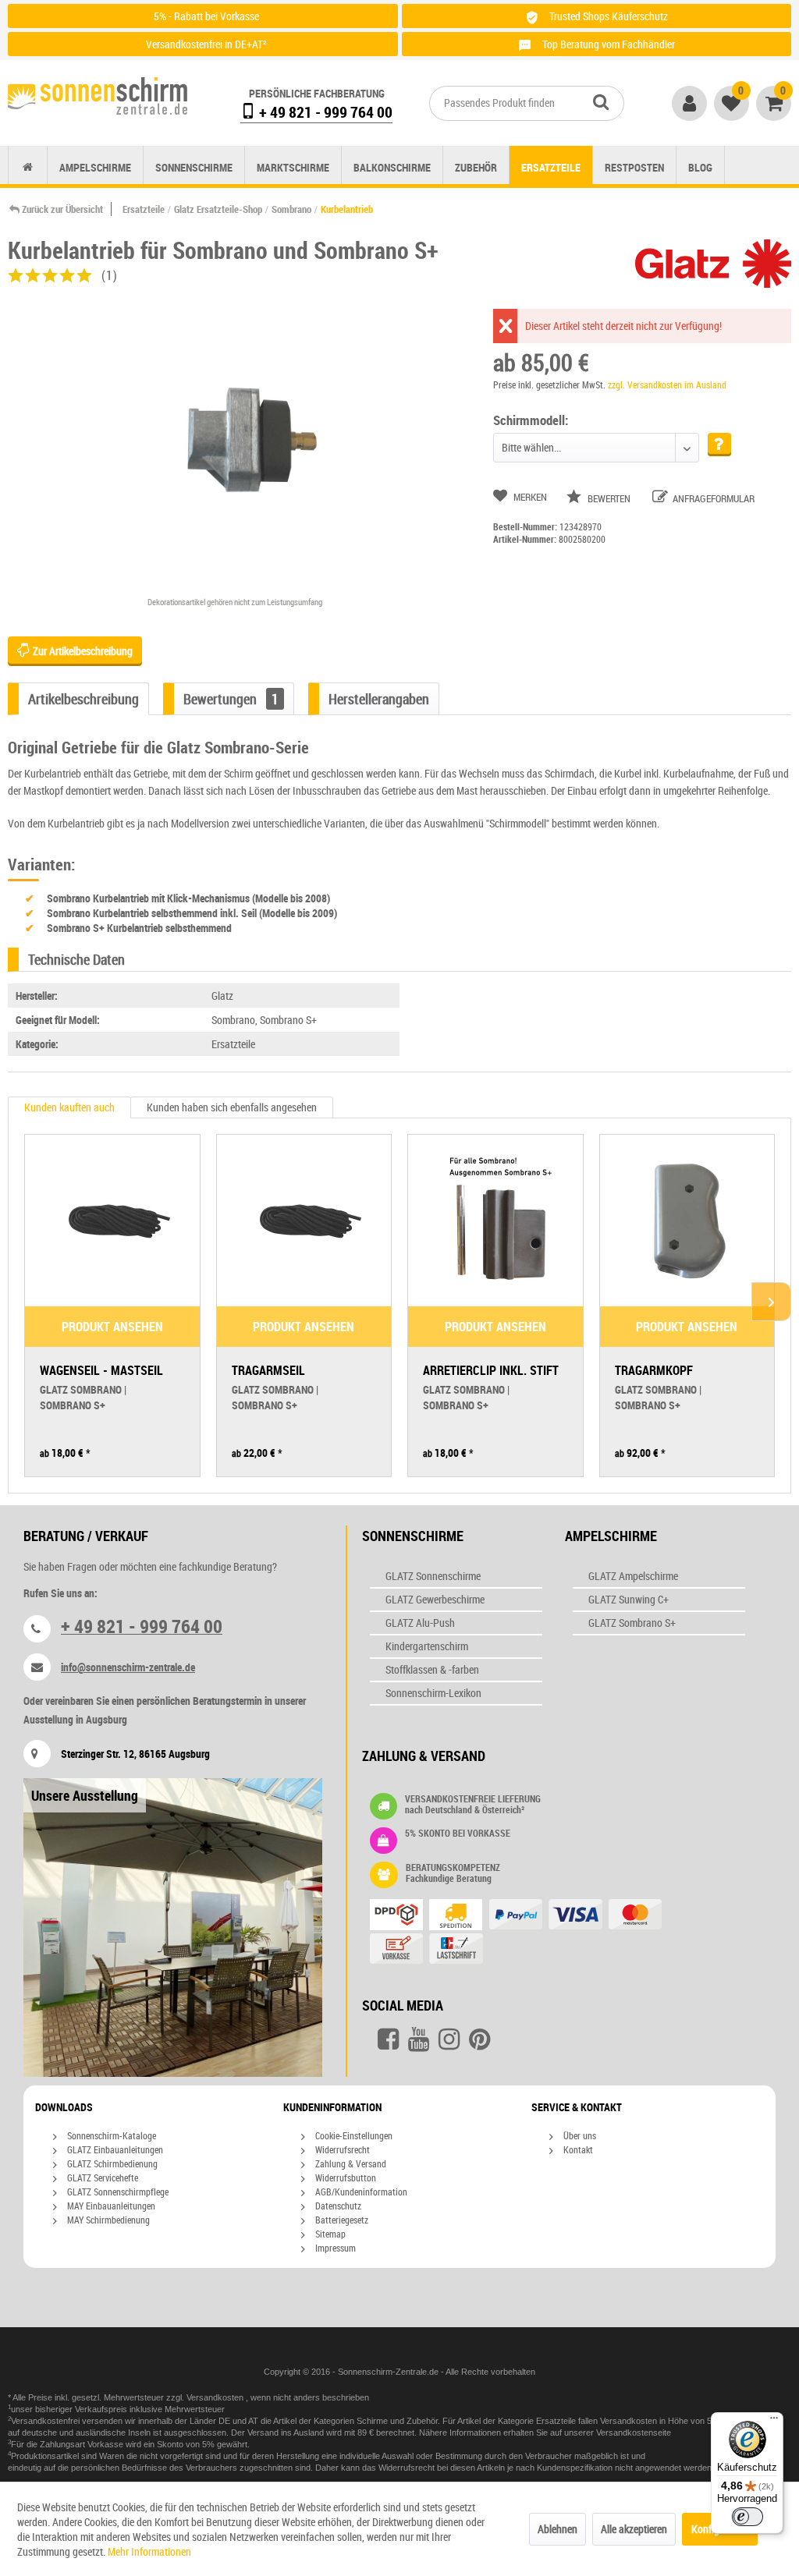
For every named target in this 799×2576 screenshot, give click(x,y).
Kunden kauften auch (69, 1107)
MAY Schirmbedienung (107, 2220)
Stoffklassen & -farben (432, 1669)
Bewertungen (231, 699)
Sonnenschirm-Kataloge (110, 2135)
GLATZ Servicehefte (101, 2177)
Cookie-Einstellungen (353, 2135)
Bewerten (609, 498)
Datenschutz (337, 2206)
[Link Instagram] (449, 2039)
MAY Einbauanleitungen (110, 2206)
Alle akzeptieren (634, 2529)
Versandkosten (216, 2397)
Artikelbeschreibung (83, 699)
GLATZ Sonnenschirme (433, 1576)
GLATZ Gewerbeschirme (435, 1599)
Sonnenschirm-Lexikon (433, 1693)
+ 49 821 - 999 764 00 (324, 112)
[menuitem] (527, 103)
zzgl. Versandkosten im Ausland (667, 384)
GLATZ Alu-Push (420, 1623)
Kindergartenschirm (427, 1646)
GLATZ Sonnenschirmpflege (117, 2192)
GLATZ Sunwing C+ (629, 1599)
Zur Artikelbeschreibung (82, 651)
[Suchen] (601, 101)
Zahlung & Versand (350, 2163)
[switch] (748, 2517)
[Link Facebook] (388, 2039)
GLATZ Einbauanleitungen (114, 2149)
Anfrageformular (712, 498)
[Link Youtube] (419, 2039)
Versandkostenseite (634, 2432)
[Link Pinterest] (479, 2039)
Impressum (334, 2248)
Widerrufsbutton (344, 2177)
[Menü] (774, 2422)
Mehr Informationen (149, 2551)
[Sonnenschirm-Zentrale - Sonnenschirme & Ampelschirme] (98, 99)
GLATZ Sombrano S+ (632, 1623)
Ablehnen (558, 2529)
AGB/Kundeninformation (360, 2192)
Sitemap (329, 2234)
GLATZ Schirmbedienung (111, 2163)
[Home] (28, 167)
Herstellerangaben (379, 699)
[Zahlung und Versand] (531, 1933)
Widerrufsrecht (341, 2149)
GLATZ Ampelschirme (633, 1576)
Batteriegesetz (341, 2220)
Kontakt (577, 2149)
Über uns (579, 2135)
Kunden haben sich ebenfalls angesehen (232, 1107)
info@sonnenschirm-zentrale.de (128, 1667)
